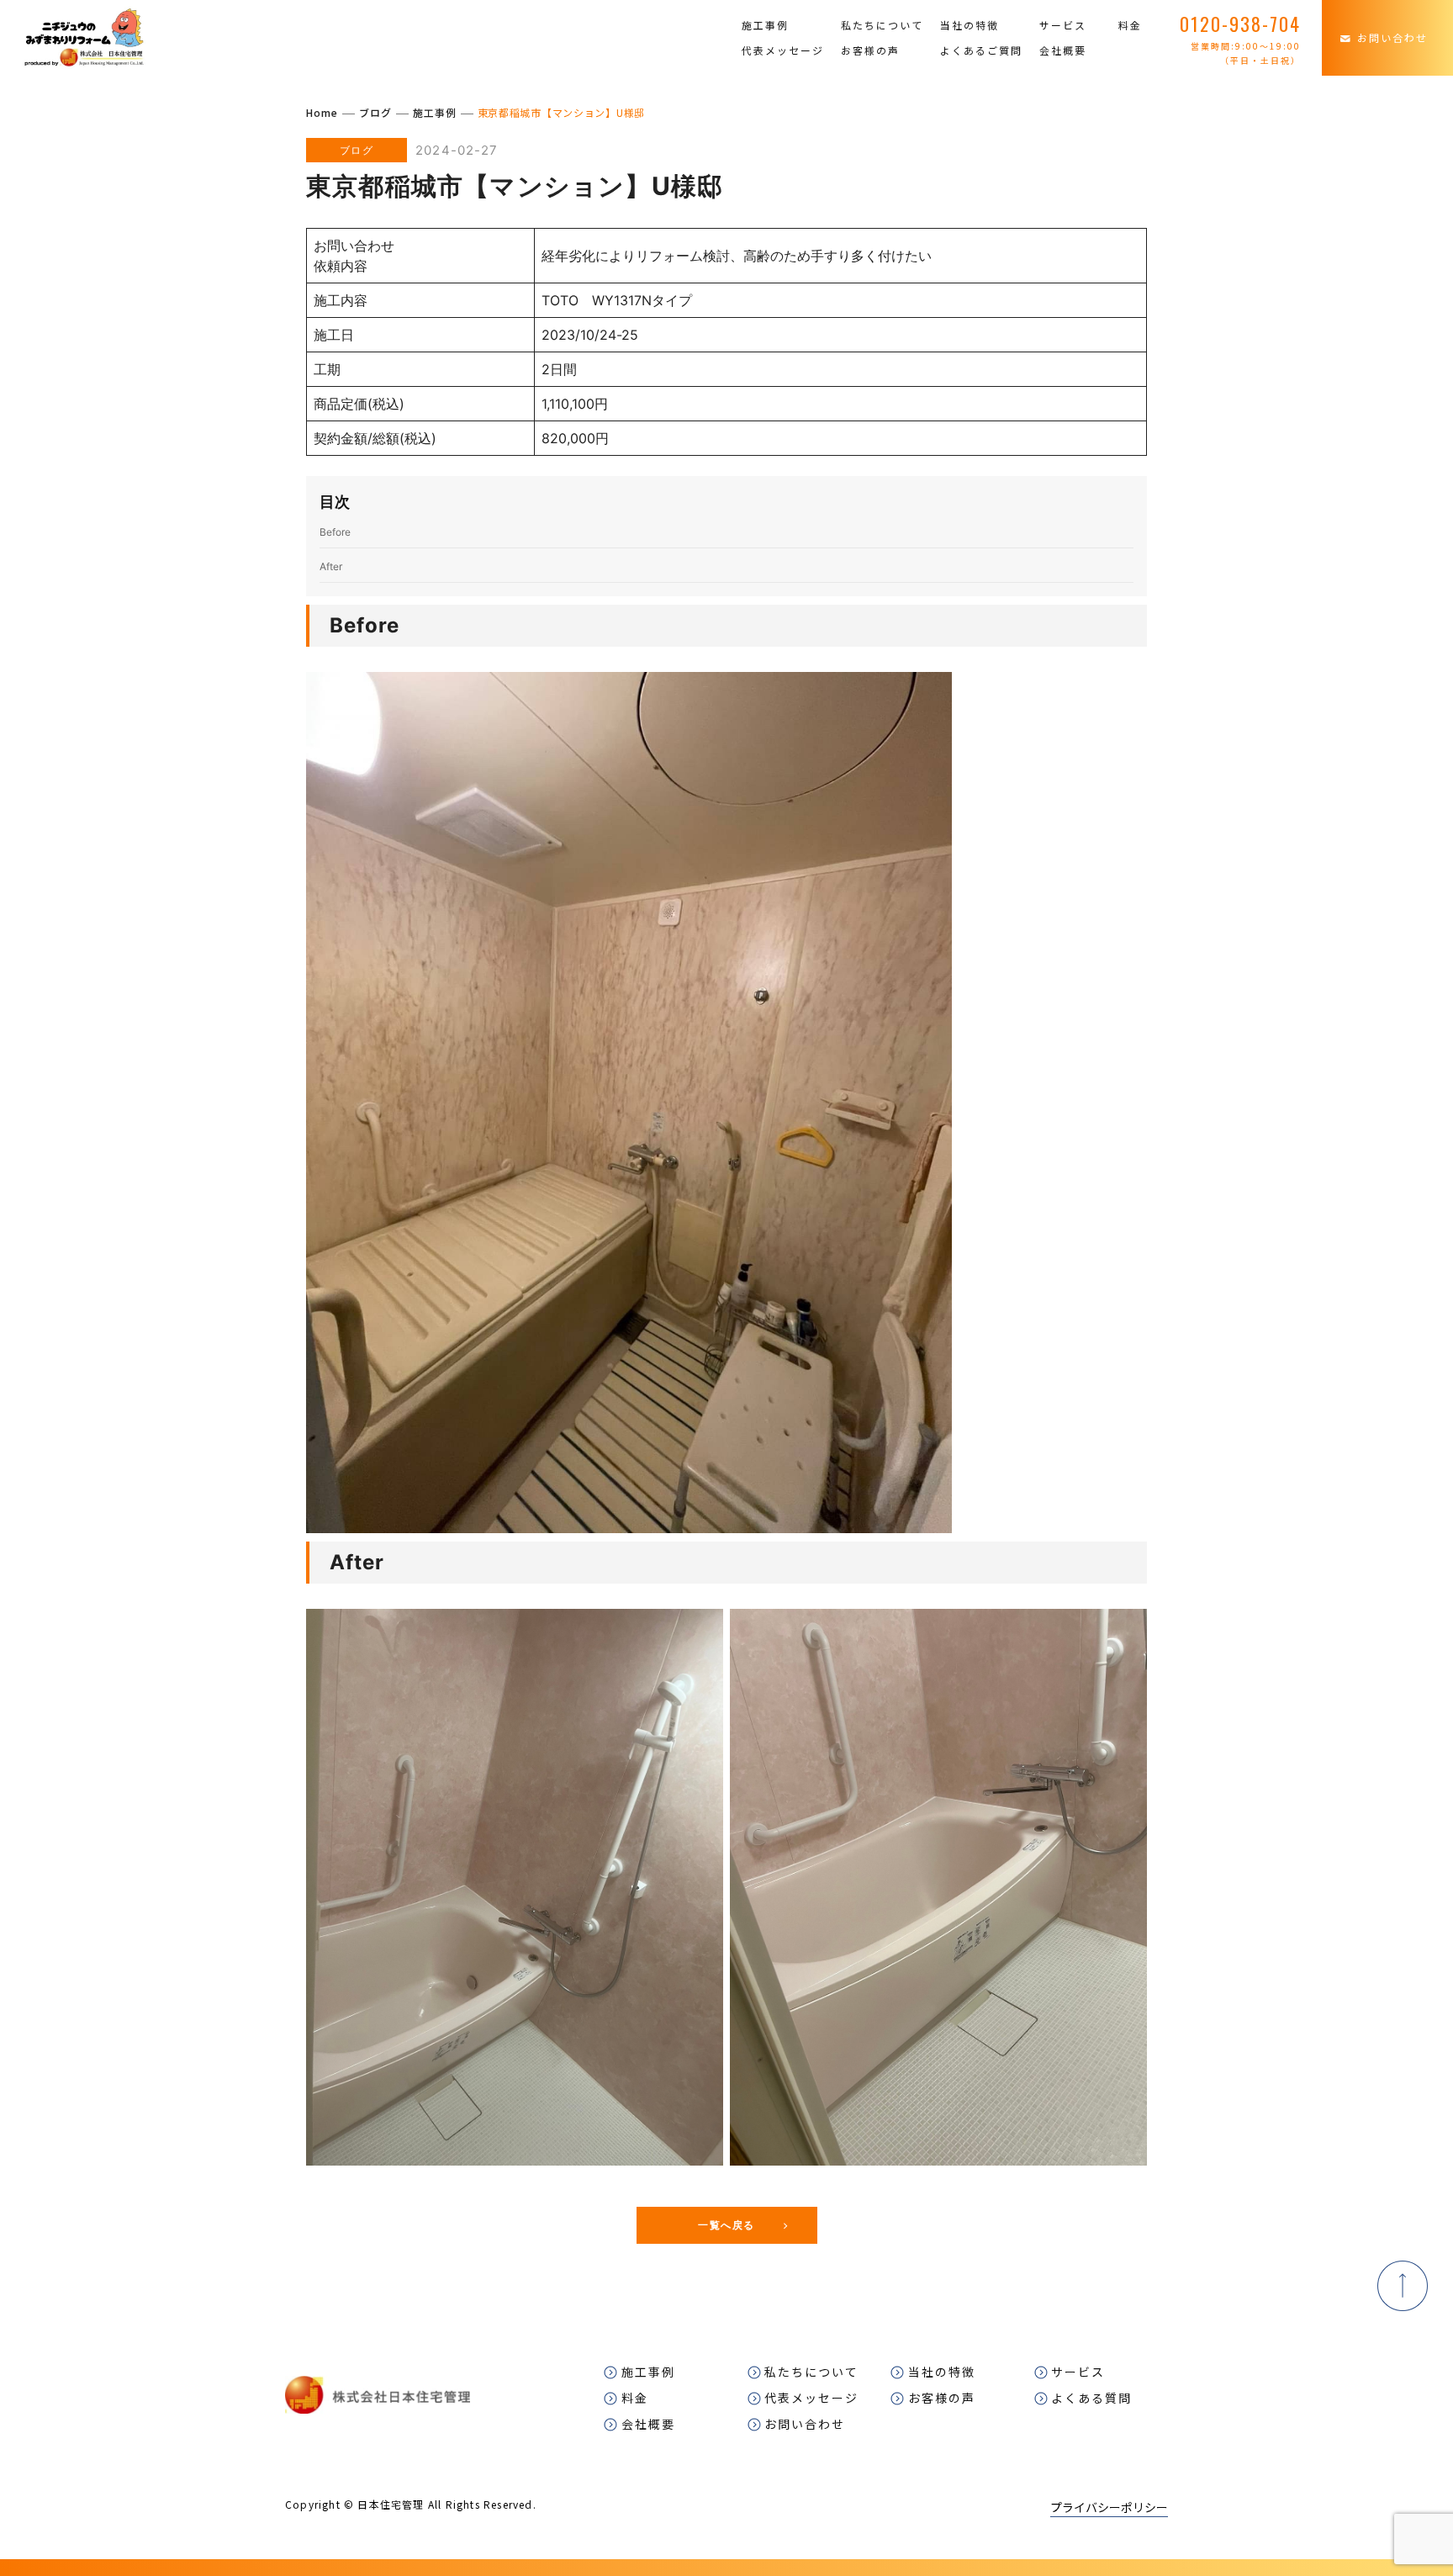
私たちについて (882, 25)
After (331, 566)
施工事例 (765, 25)
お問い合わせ (1392, 37)
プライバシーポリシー (1109, 2507)
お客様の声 (870, 50)
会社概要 (1063, 50)
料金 (1130, 25)
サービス (1063, 25)
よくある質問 (1091, 2398)
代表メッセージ (783, 50)
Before (335, 532)
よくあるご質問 (981, 50)
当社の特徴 (970, 25)
